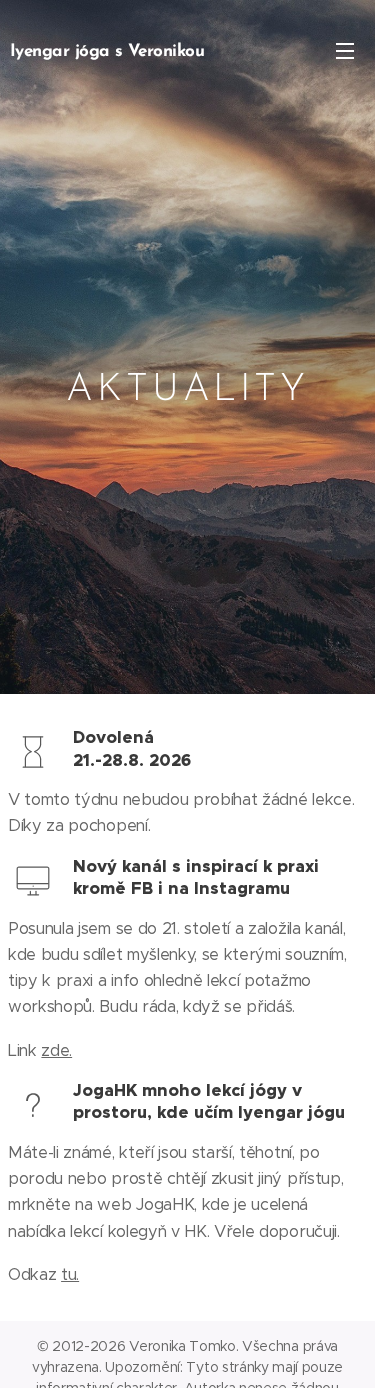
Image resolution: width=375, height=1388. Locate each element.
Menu (345, 50)
